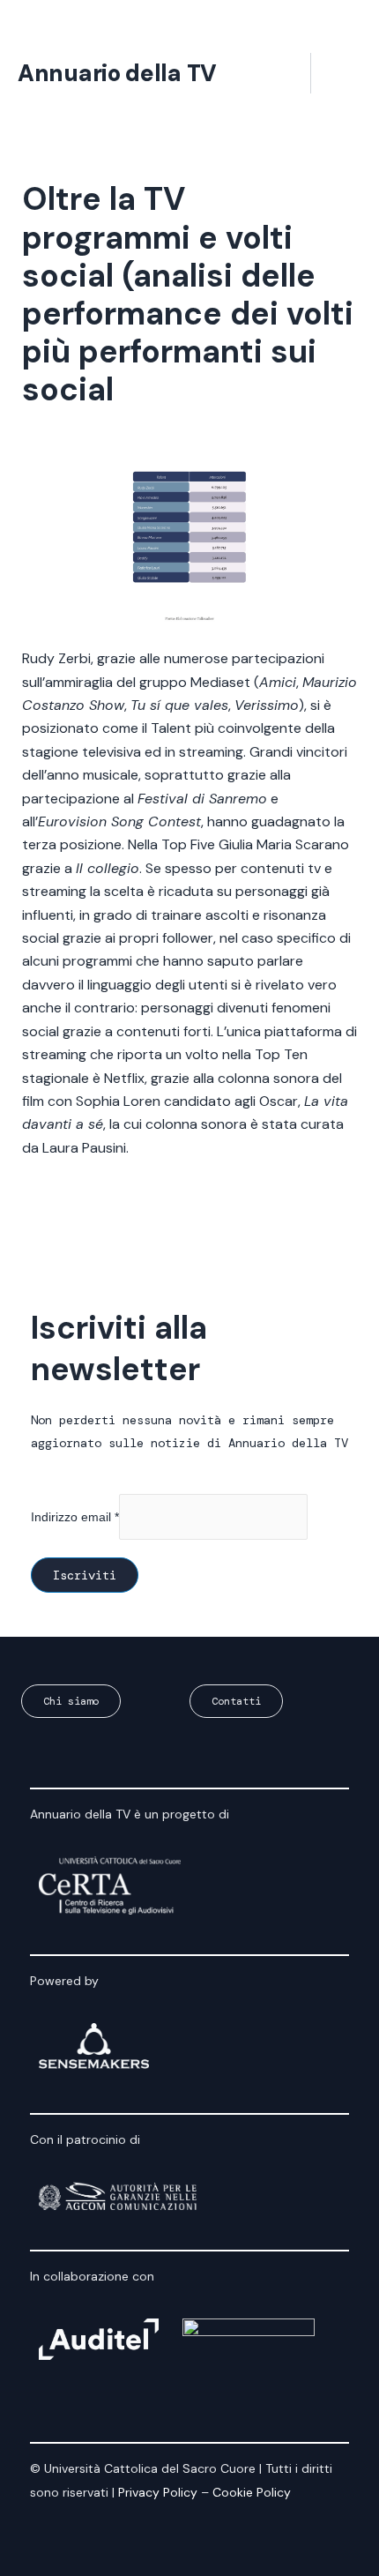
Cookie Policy (252, 2492)
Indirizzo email (75, 1517)
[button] (284, 74)
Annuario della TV (117, 73)
